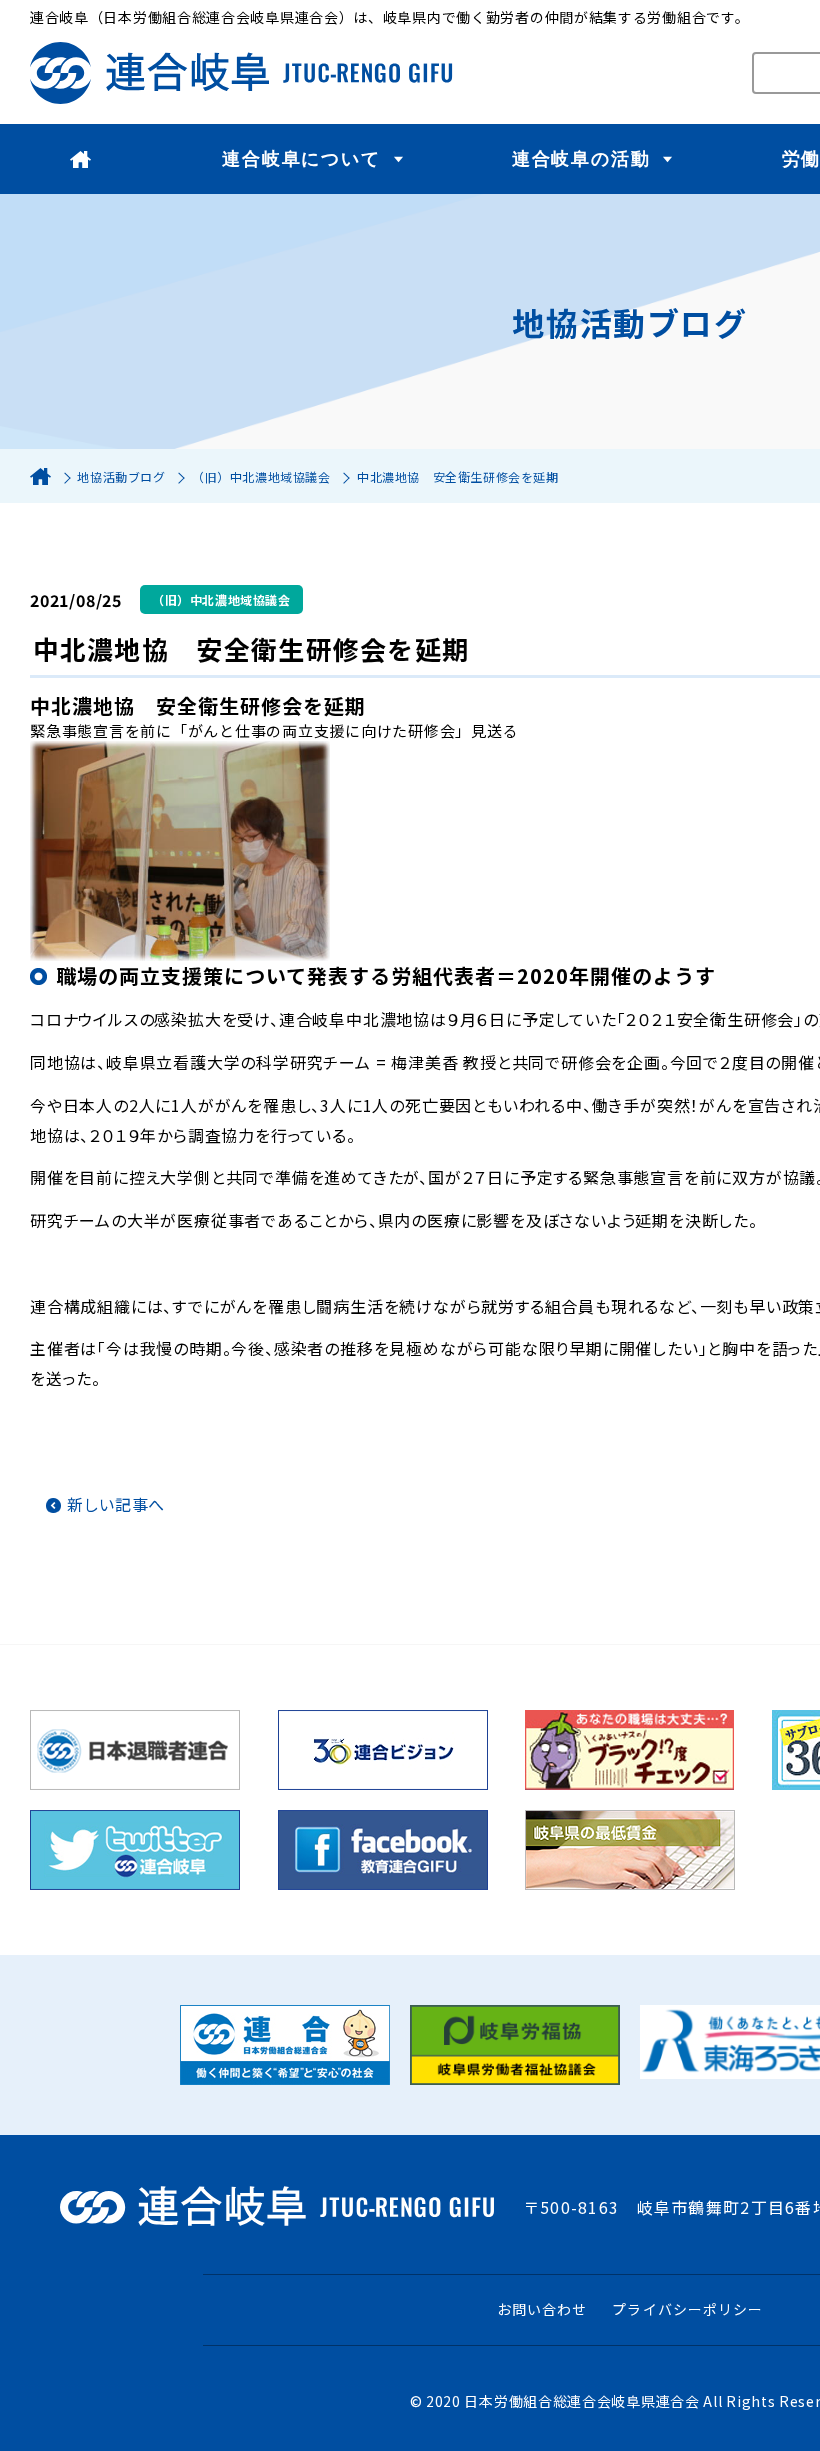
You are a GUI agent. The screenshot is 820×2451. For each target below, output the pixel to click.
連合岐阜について (301, 159)
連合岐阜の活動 (581, 159)
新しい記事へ (116, 1504)
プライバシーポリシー (687, 2309)
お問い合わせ (542, 2309)
